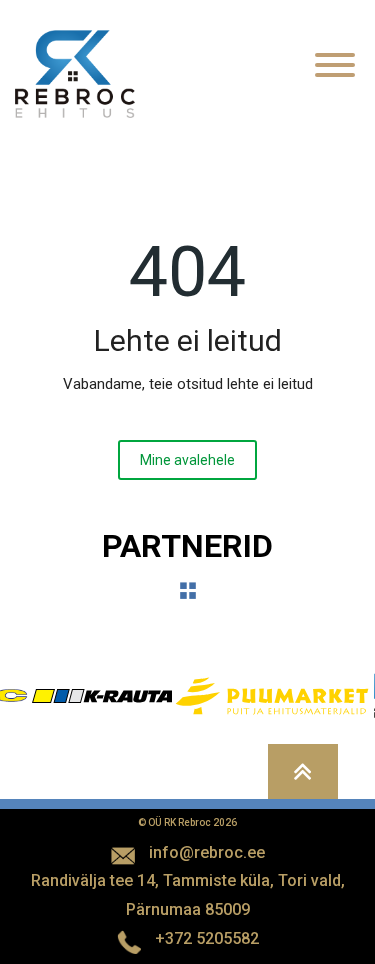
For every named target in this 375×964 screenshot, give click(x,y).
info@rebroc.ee (207, 852)
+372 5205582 (207, 938)
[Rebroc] (75, 72)
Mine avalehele (187, 460)
